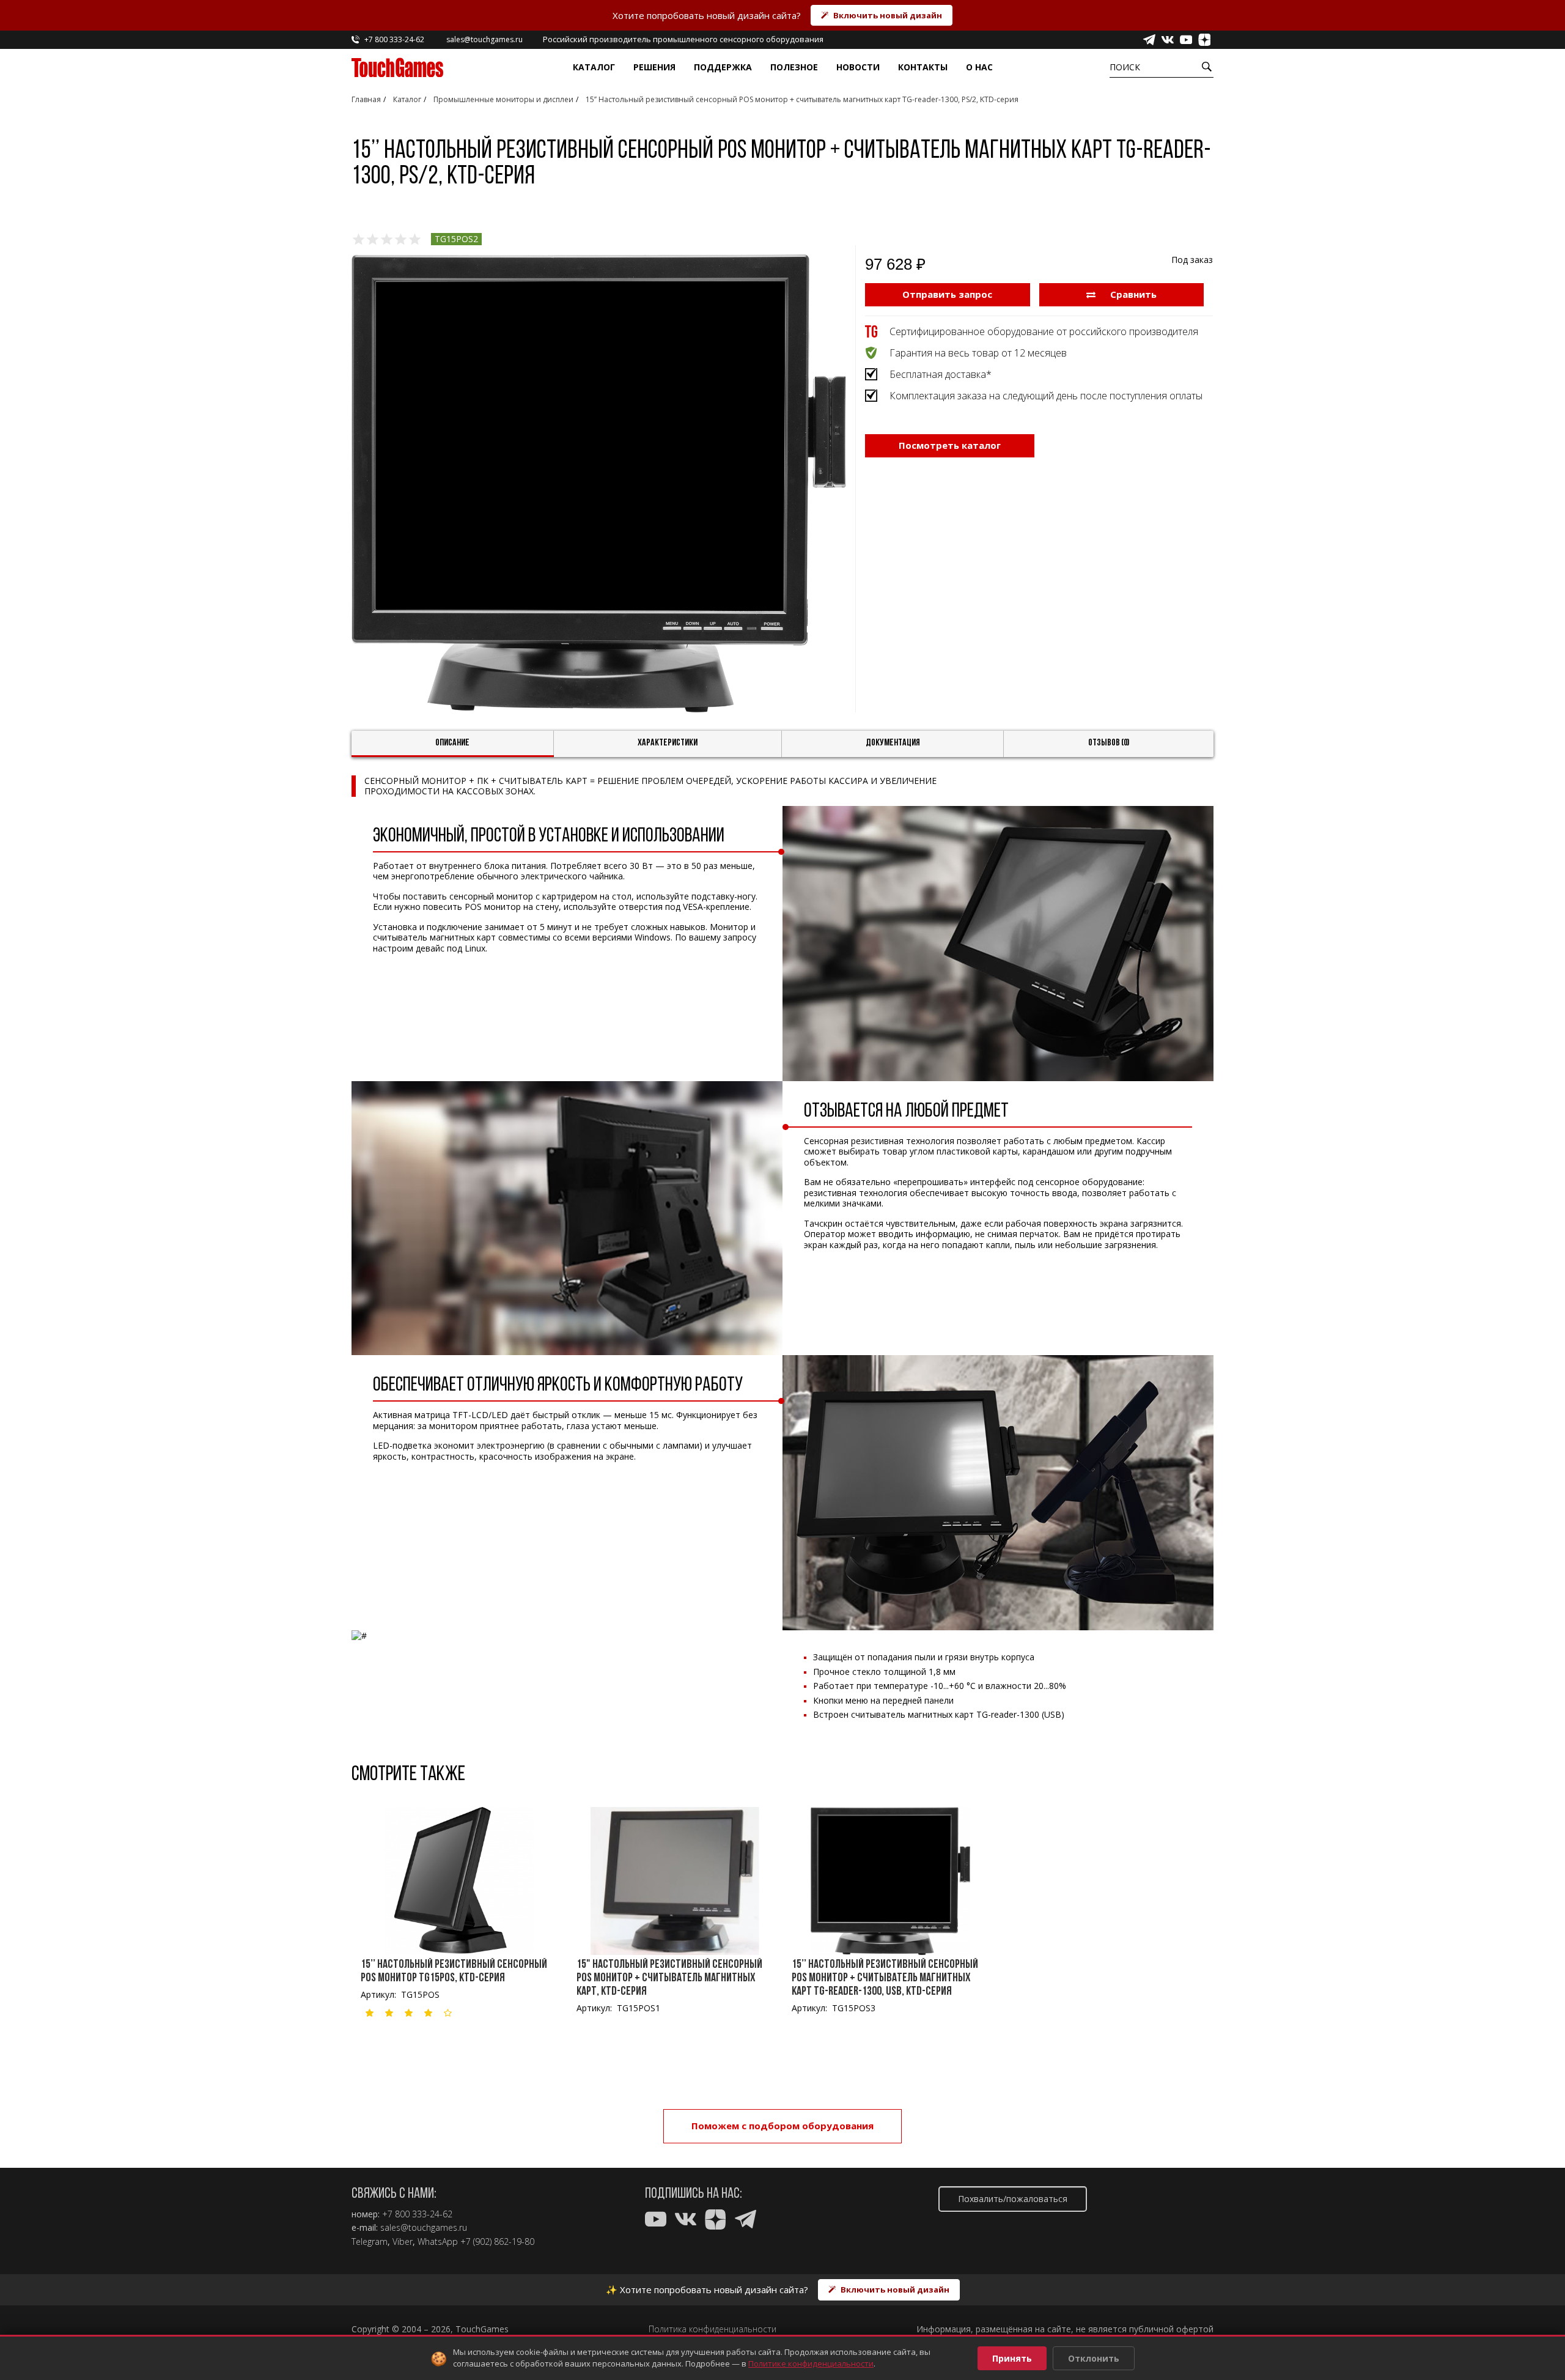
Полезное (794, 67)
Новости (858, 67)
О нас (979, 67)
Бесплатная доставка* (941, 374)
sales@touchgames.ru (424, 2228)
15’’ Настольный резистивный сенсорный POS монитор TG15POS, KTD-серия (454, 1972)
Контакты (923, 67)
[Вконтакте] (1168, 40)
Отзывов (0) (1109, 743)
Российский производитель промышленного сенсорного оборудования (683, 39)
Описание (452, 743)
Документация (893, 743)
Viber (403, 2242)
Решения (654, 67)
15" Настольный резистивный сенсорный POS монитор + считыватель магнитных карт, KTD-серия (669, 1978)
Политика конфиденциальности (713, 2329)
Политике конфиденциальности (811, 2363)
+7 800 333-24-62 (417, 2214)
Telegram (370, 2242)
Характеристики (668, 743)
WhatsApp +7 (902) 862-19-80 (476, 2242)
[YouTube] (1186, 40)
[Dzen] (1204, 40)
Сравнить (1132, 294)
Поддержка (723, 67)
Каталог (594, 67)
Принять (1012, 2358)
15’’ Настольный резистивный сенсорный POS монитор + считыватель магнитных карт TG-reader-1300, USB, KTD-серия (885, 1978)
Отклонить (1094, 2358)
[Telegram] (1149, 40)
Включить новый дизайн (888, 15)
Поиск (1125, 67)
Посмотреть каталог (950, 445)
